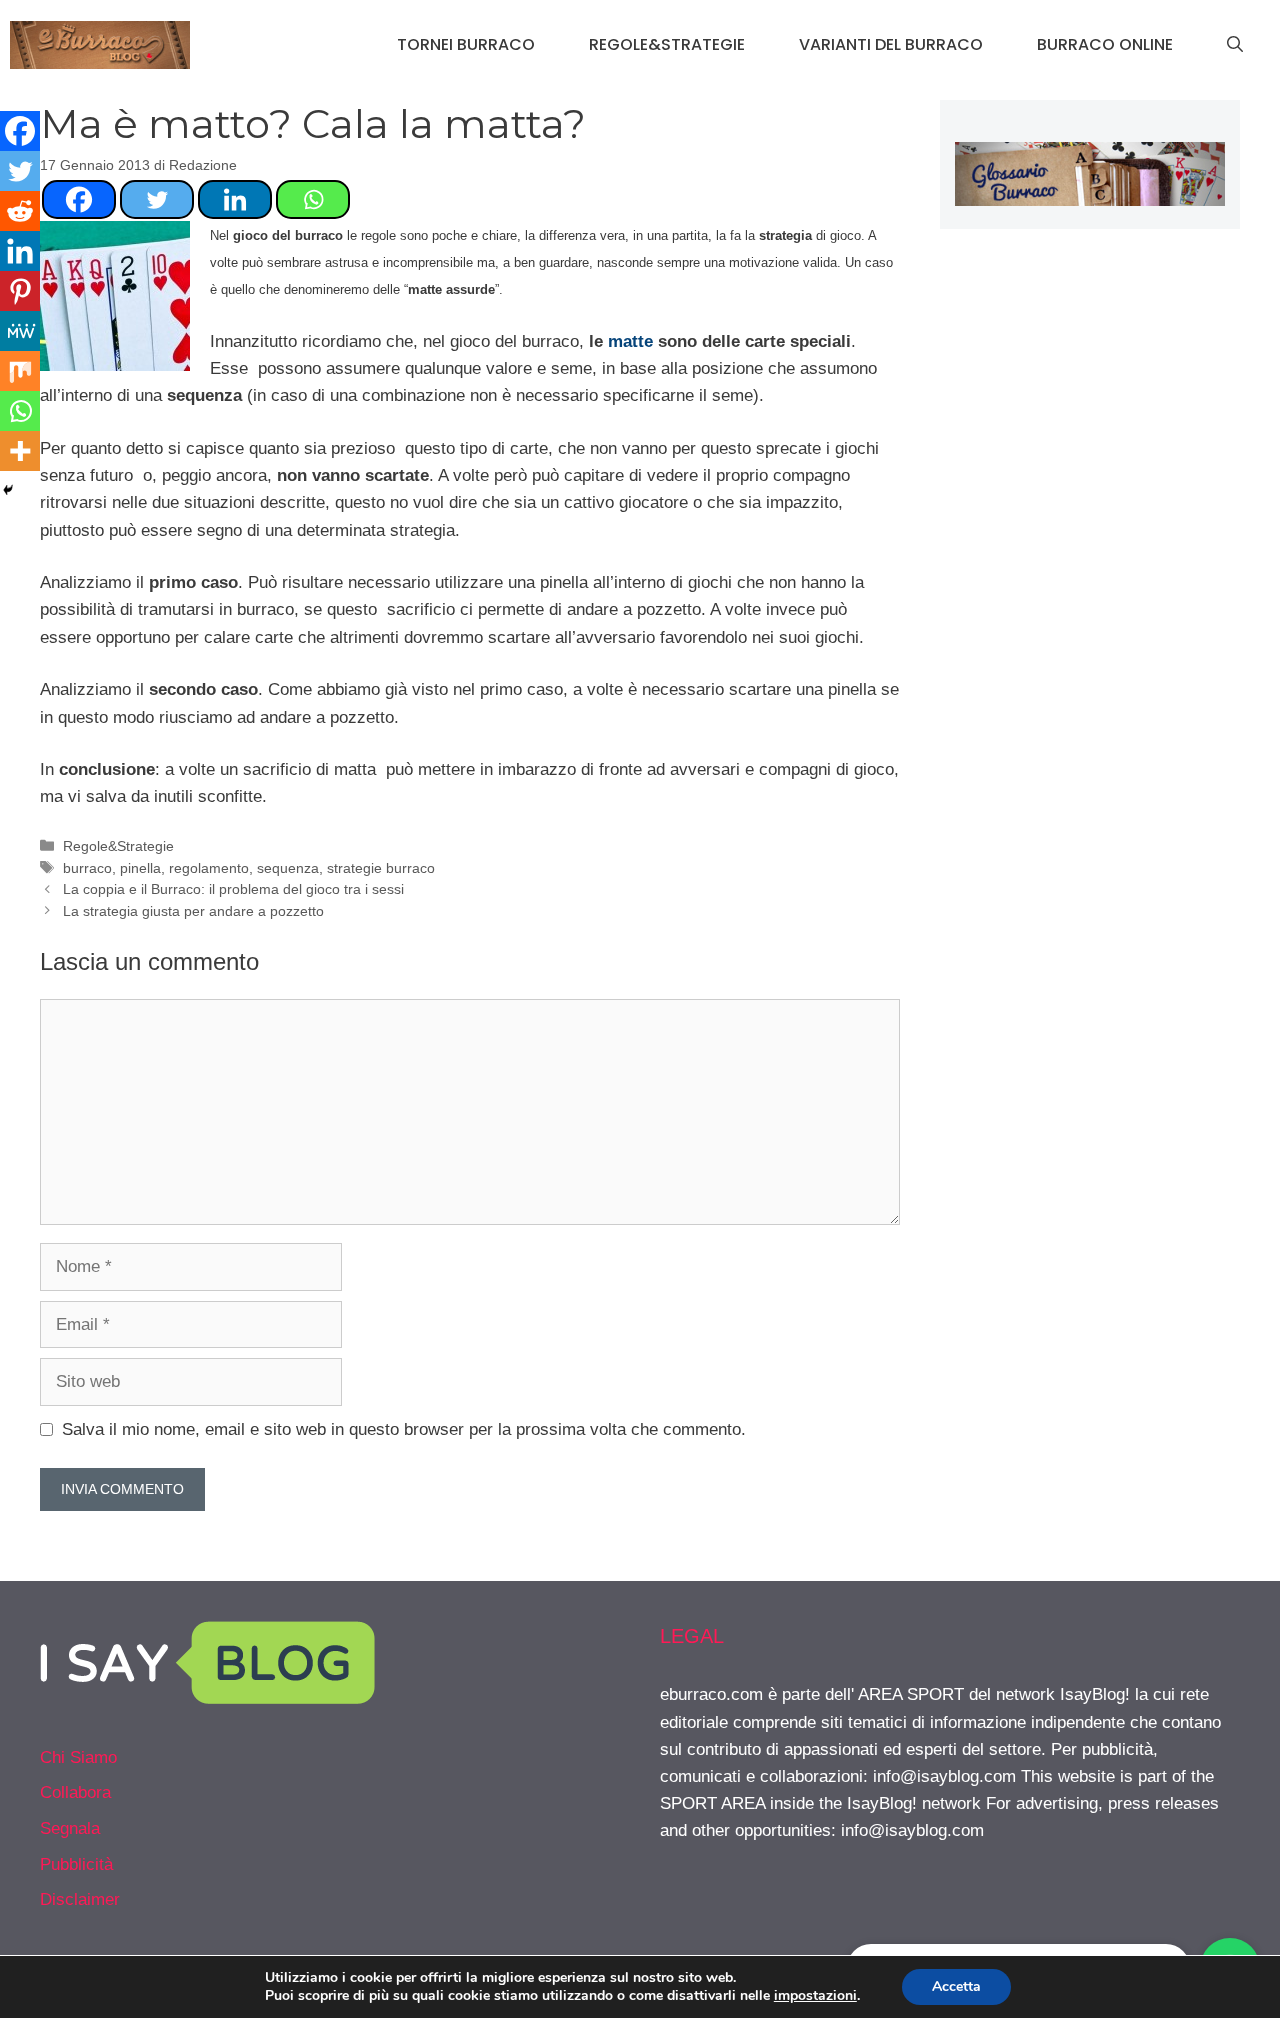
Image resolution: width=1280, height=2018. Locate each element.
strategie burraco (381, 868)
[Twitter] (157, 199)
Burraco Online (1105, 44)
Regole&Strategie (667, 44)
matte (630, 341)
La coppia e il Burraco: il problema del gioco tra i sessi (233, 889)
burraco (87, 868)
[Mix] (20, 371)
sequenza (288, 868)
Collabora (75, 1792)
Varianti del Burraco (891, 44)
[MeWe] (20, 331)
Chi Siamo (78, 1757)
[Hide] (8, 490)
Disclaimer (80, 1899)
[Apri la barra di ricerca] (1235, 45)
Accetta (956, 1986)
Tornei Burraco (466, 44)
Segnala (70, 1828)
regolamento (209, 868)
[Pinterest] (20, 291)
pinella (140, 868)
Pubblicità (76, 1864)
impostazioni (815, 1996)
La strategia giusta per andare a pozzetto (193, 911)
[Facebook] (79, 199)
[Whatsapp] (313, 199)
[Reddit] (20, 211)
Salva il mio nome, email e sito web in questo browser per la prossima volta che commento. (404, 1429)
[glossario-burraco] (1090, 200)
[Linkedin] (235, 199)
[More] (20, 451)
